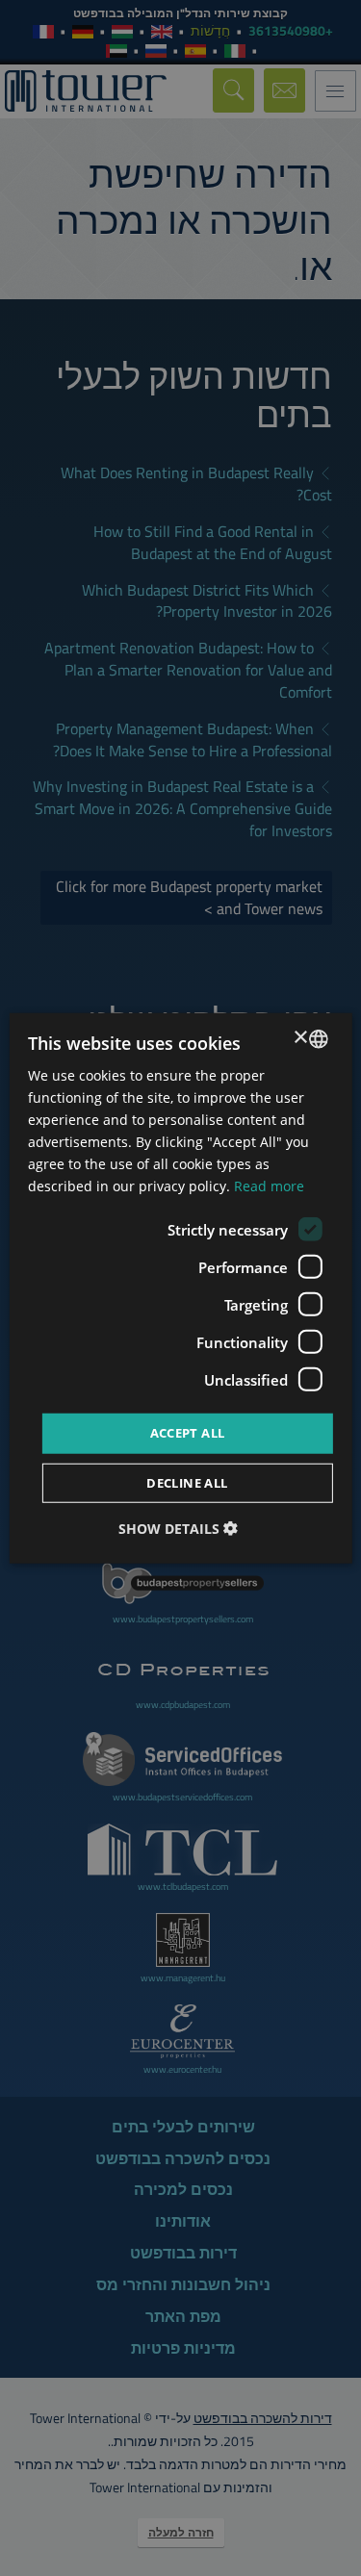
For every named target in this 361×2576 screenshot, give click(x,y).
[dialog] (180, 1288)
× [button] (302, 1038)
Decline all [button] (187, 1483)
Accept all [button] (188, 1433)
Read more (269, 1186)
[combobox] (319, 1038)
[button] (180, 1529)
